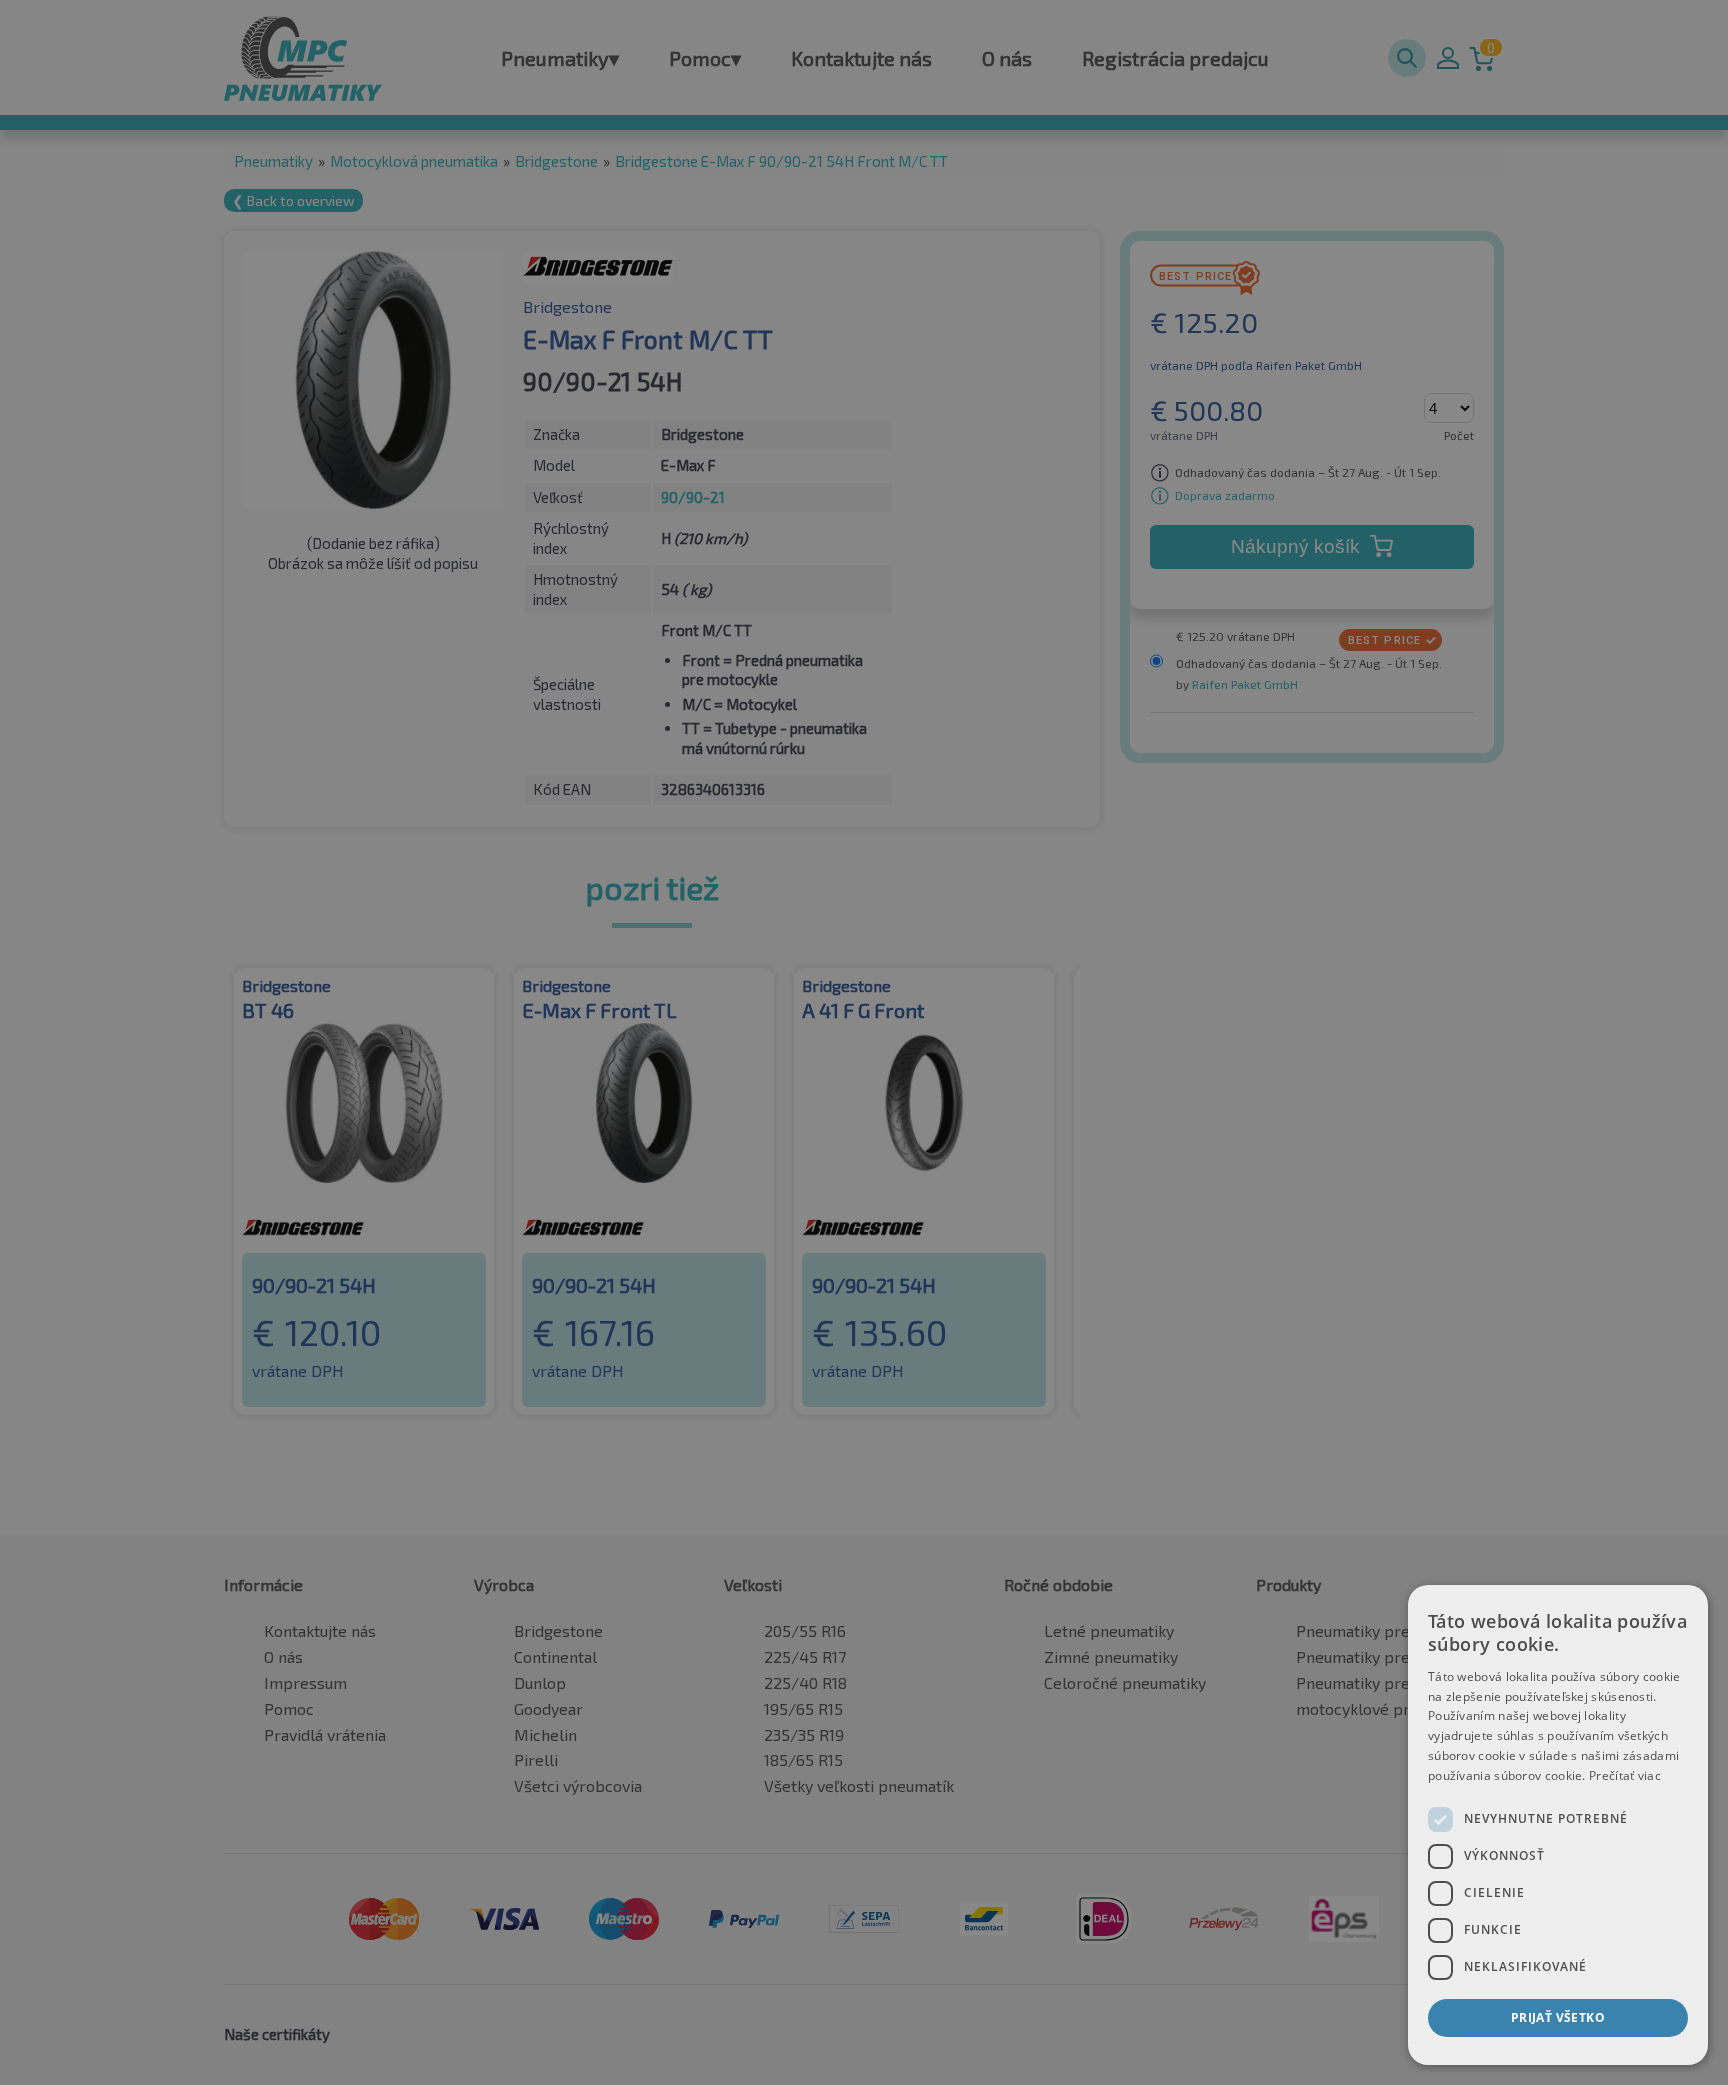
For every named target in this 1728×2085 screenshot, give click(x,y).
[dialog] (1558, 1825)
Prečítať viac (1625, 1775)
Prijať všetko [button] (1558, 2017)
